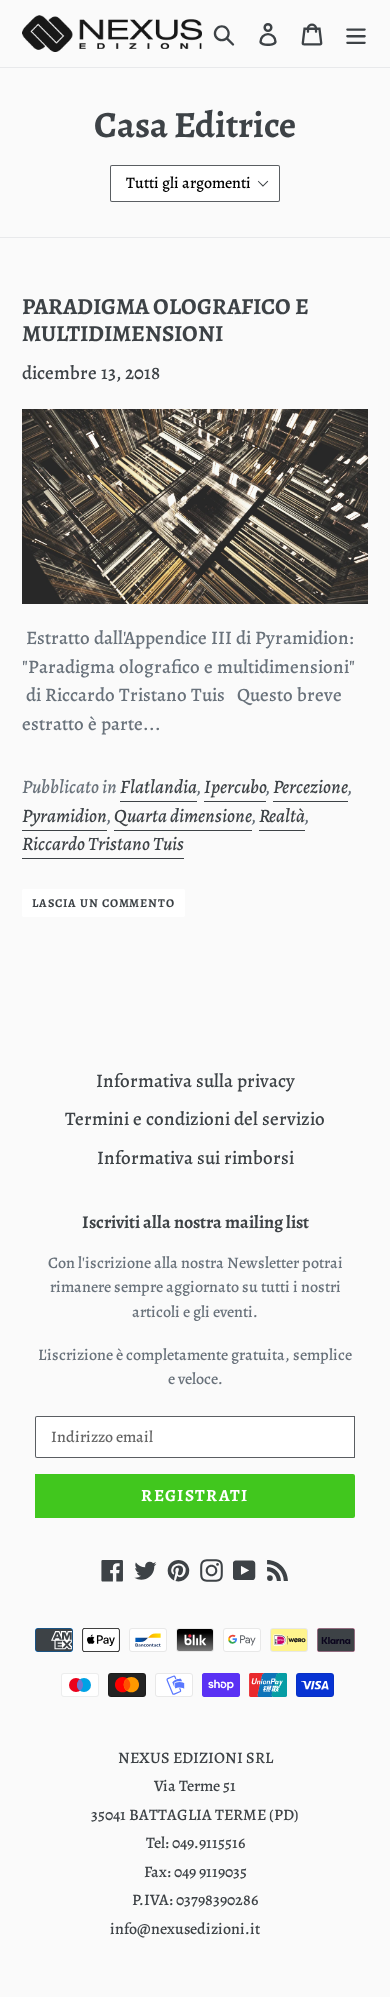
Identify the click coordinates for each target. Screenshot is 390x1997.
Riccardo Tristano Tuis (103, 844)
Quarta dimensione (183, 816)
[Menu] (356, 33)
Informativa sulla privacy (195, 1081)
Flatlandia (158, 787)
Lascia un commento (103, 903)
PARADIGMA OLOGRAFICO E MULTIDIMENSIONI (165, 320)
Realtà (282, 816)
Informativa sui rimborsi (195, 1158)
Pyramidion (64, 816)
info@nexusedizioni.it (185, 1929)
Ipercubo (235, 787)
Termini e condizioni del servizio (195, 1119)
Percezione (310, 787)
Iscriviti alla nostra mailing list (195, 1223)
